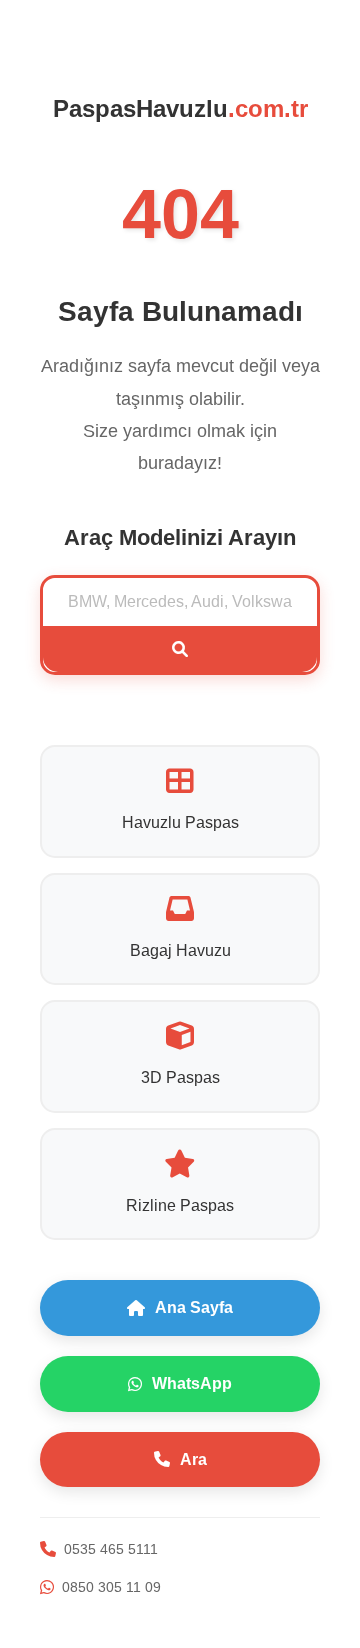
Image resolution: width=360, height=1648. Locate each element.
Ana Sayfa (194, 1307)
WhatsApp (192, 1383)
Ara (193, 1459)
